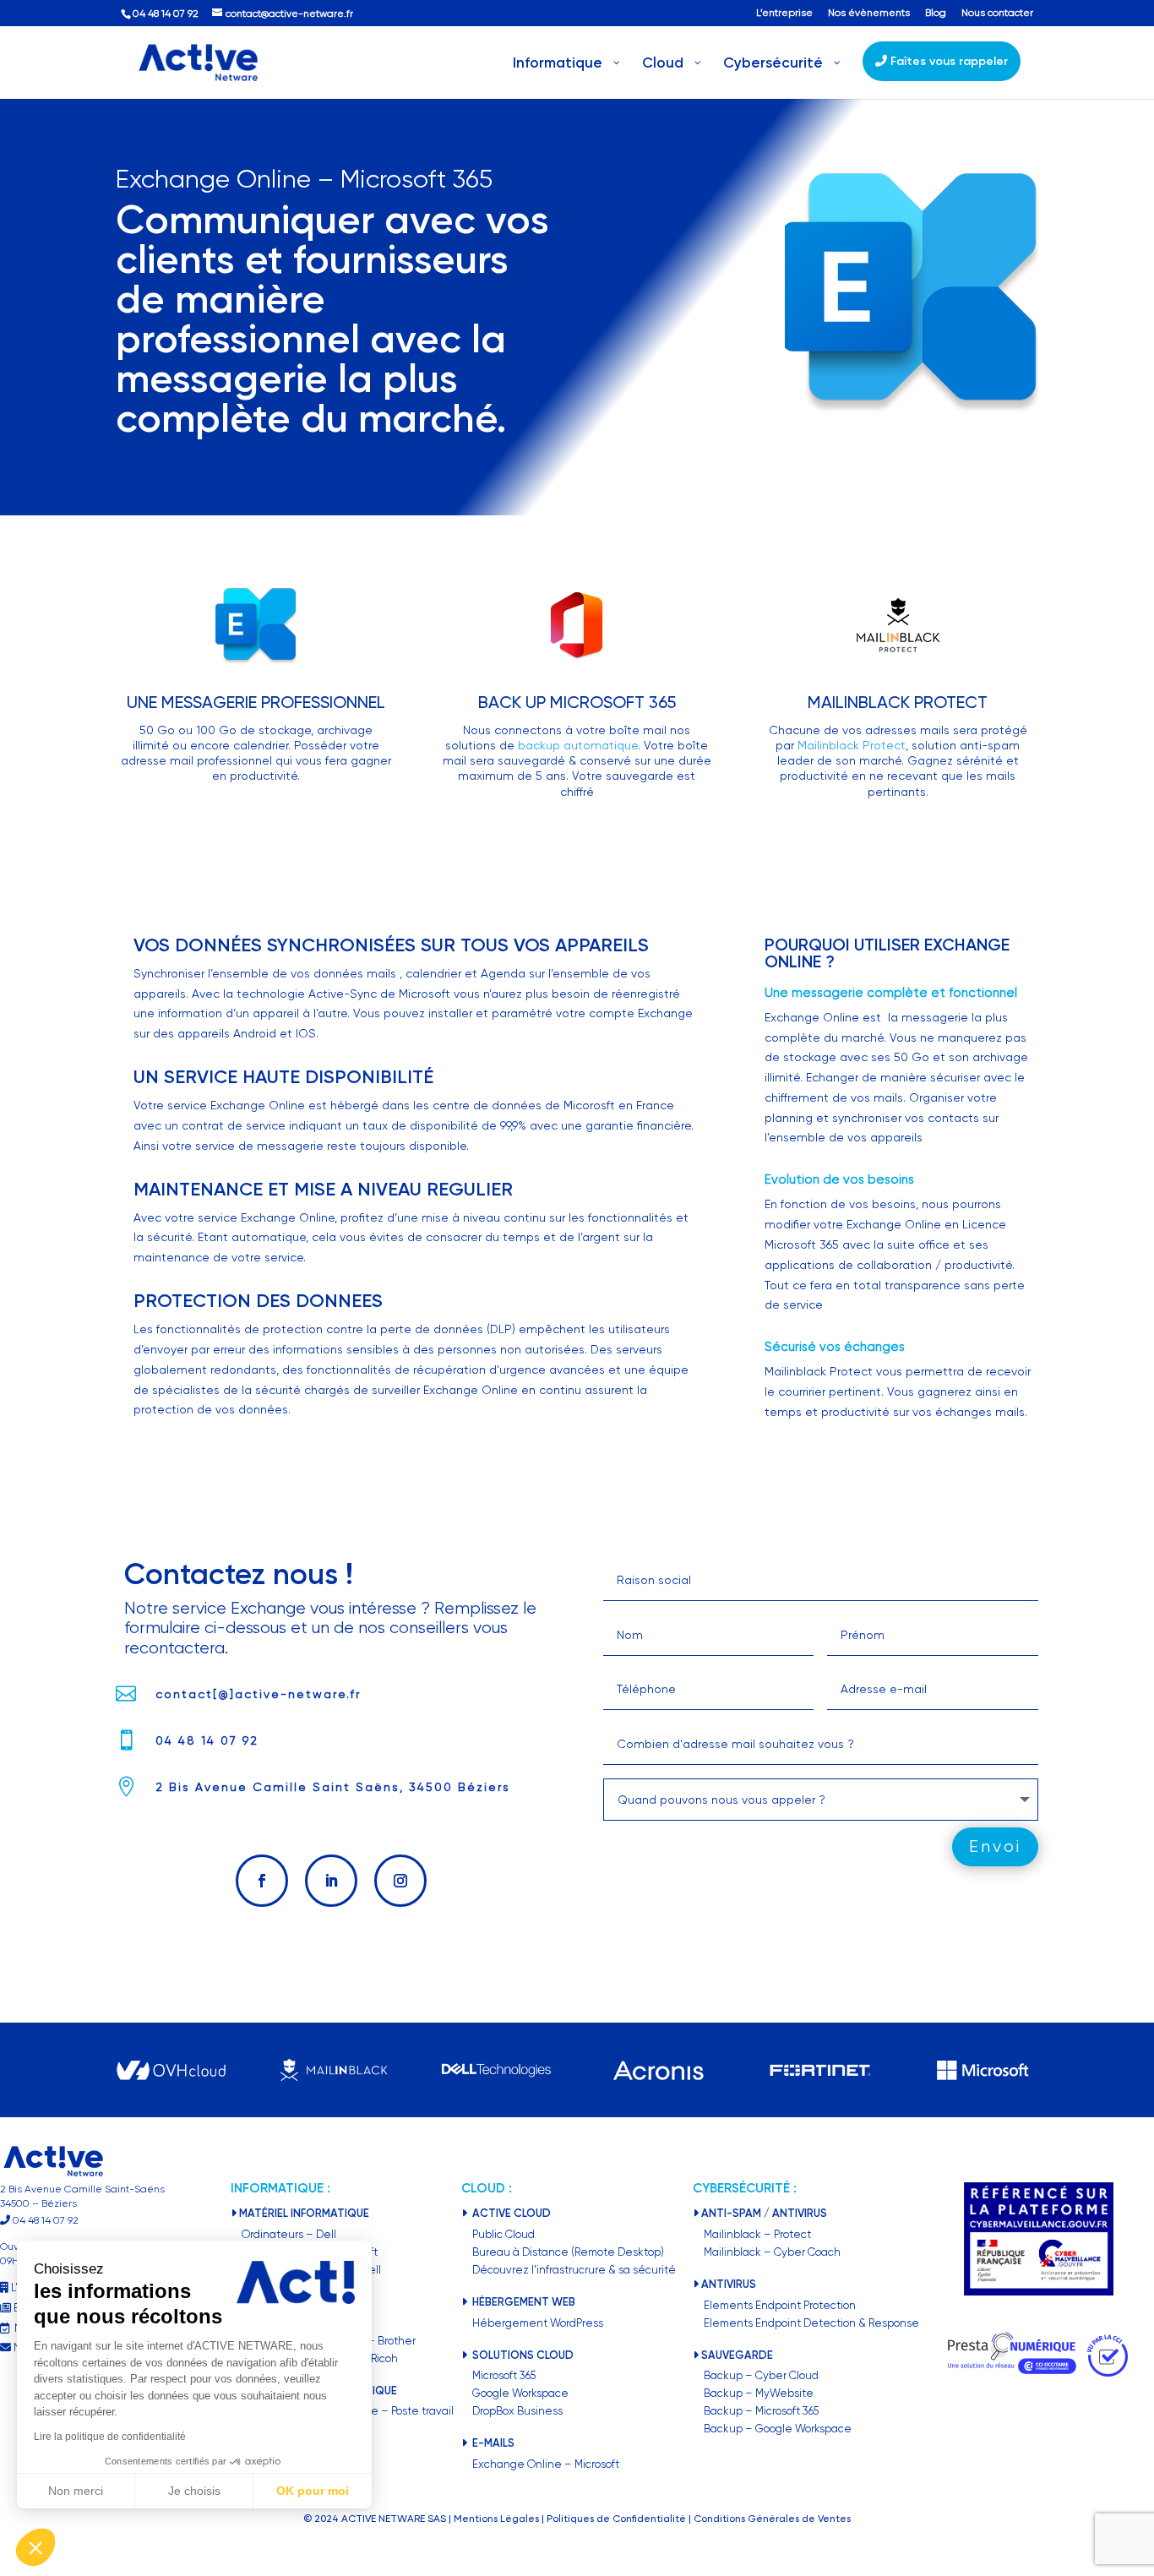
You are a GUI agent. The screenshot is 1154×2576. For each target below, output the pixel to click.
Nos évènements (869, 13)
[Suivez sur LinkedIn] (331, 1881)
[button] (35, 2547)
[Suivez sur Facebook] (262, 1881)
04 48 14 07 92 (207, 1740)
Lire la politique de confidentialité (110, 2437)
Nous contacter (997, 13)
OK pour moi (313, 2491)
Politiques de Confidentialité (616, 2519)
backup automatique (578, 745)
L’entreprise (784, 13)
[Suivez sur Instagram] (400, 1881)
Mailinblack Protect (852, 745)
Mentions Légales (496, 2519)
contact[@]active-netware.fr (258, 1694)
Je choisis (194, 2491)
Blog (936, 13)
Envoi (995, 1846)
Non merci (76, 2491)
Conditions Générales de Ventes (772, 2519)
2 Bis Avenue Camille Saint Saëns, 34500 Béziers (333, 1787)
